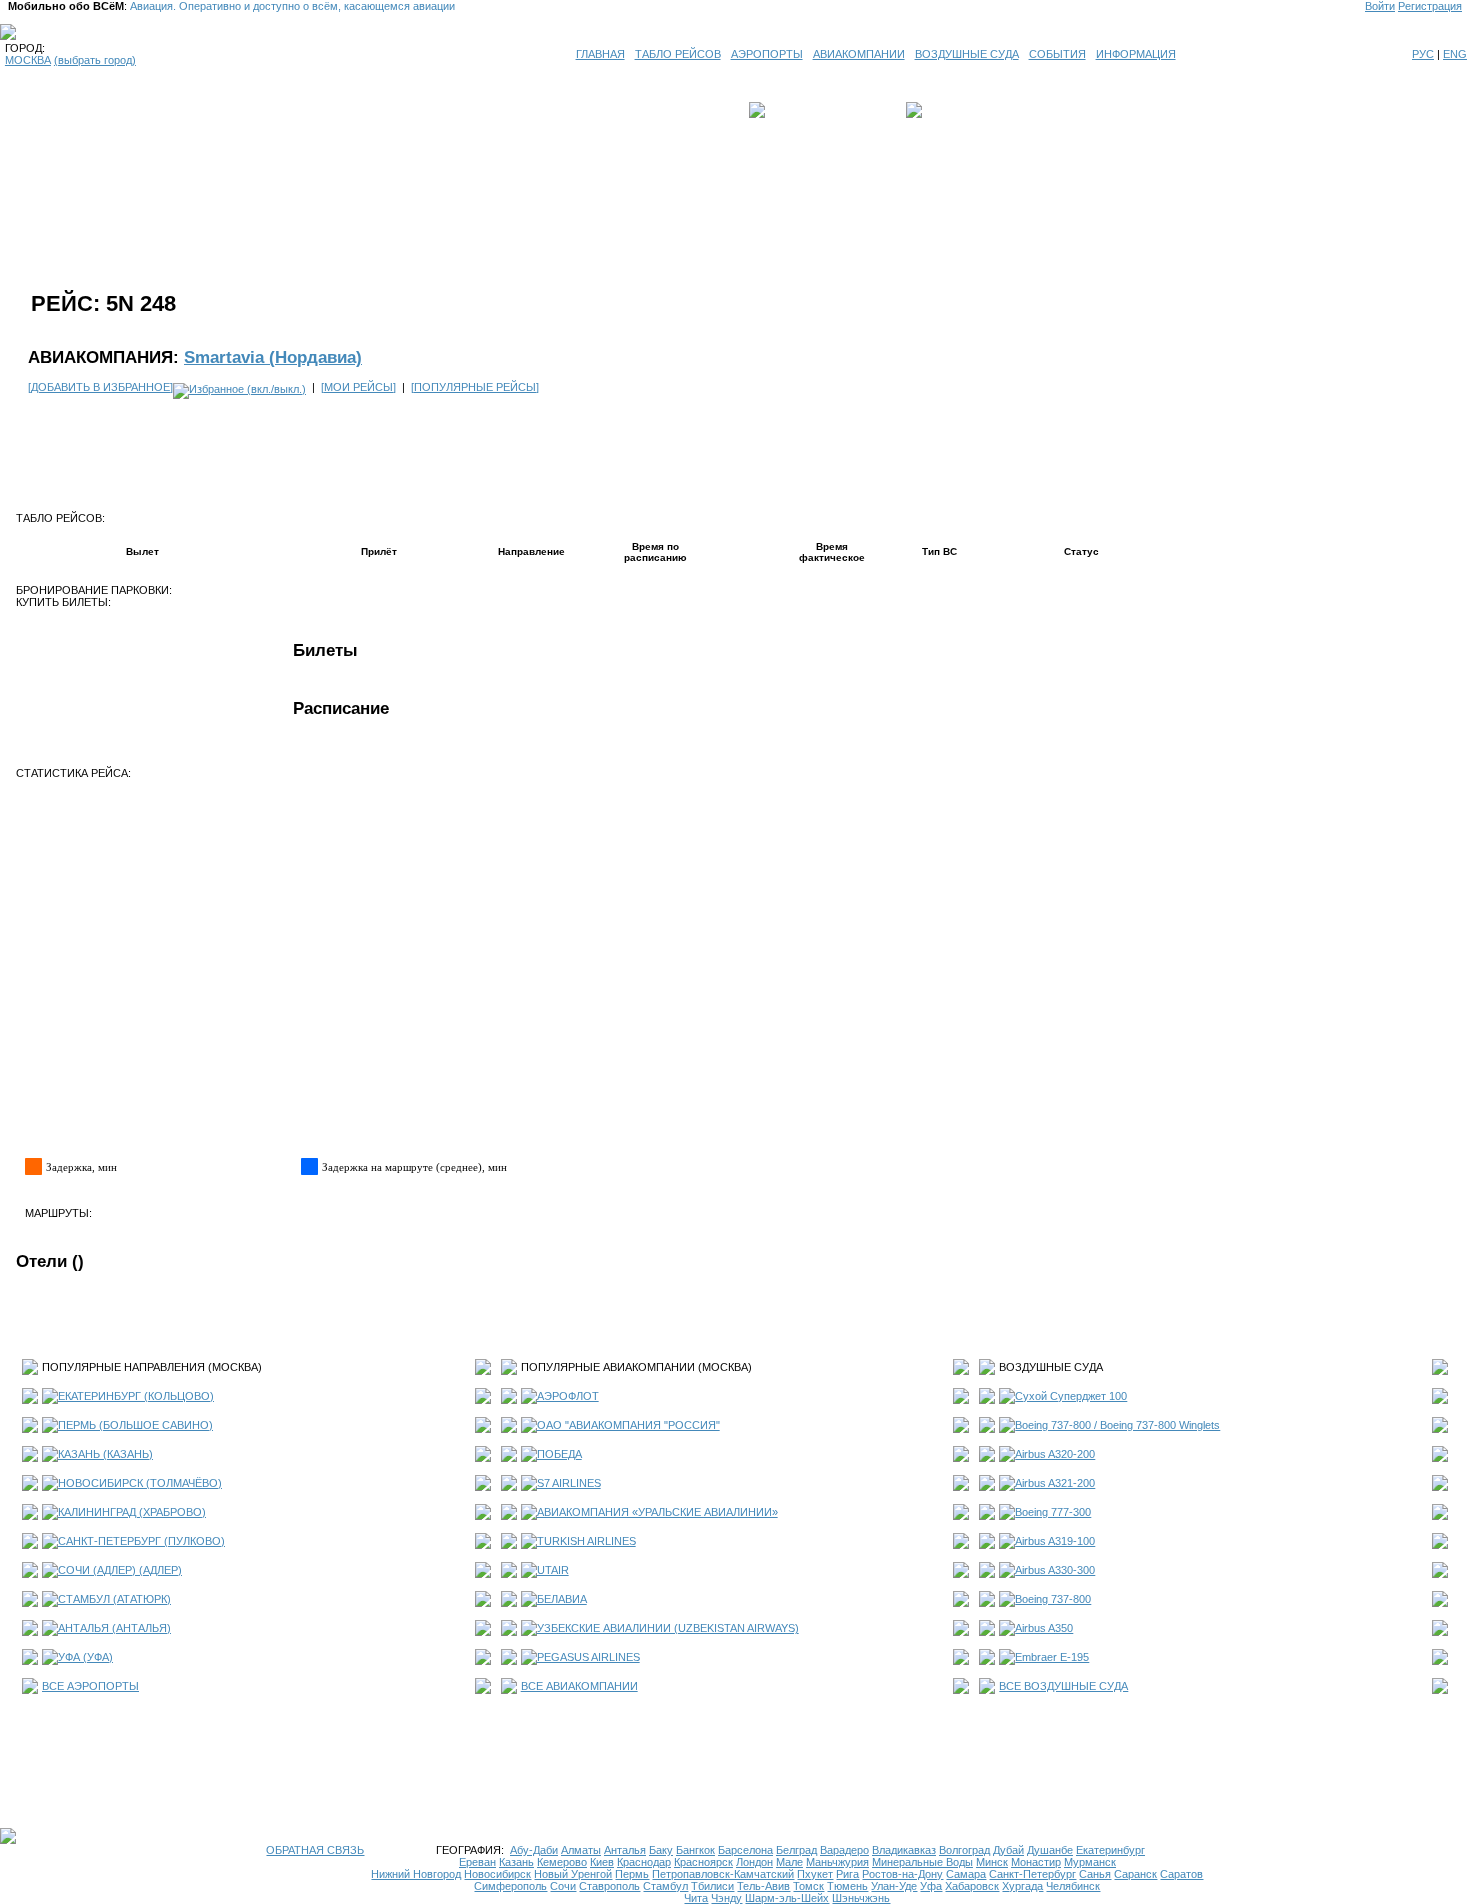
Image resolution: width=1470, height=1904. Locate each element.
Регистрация (1430, 6)
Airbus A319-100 (1055, 1541)
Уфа (931, 1886)
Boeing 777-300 (1053, 1512)
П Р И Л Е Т (956, 110)
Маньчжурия (837, 1862)
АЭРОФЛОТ (568, 1396)
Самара (966, 1874)
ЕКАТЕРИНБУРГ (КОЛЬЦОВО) (136, 1396)
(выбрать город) (95, 60)
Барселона (745, 1850)
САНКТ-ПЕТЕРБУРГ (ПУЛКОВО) (141, 1541)
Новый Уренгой (573, 1874)
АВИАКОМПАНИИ (859, 54)
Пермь (632, 1874)
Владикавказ (904, 1850)
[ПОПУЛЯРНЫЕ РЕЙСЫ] (475, 387)
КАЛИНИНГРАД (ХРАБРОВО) (132, 1512)
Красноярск (703, 1862)
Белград (796, 1850)
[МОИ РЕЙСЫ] (358, 387)
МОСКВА (28, 60)
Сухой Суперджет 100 (1071, 1396)
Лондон (754, 1862)
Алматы (581, 1850)
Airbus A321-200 (1055, 1483)
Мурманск (1090, 1862)
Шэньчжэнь (861, 1898)
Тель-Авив (763, 1886)
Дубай (1008, 1850)
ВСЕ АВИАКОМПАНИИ (579, 1686)
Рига (847, 1874)
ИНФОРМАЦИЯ (1136, 54)
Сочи (563, 1886)
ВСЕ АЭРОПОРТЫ (90, 1686)
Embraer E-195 (1052, 1657)
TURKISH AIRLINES (586, 1541)
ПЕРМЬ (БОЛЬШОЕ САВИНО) (135, 1425)
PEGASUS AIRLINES (588, 1657)
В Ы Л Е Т (797, 110)
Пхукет (815, 1874)
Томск (808, 1886)
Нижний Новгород (416, 1874)
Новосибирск (497, 1874)
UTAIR (553, 1570)
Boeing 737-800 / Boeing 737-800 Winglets (1117, 1425)
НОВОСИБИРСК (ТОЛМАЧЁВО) (140, 1483)
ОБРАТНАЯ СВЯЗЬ (315, 1850)
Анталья (625, 1850)
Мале (789, 1862)
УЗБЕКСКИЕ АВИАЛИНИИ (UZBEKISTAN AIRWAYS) (668, 1628)
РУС (1423, 54)
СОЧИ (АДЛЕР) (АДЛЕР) (120, 1570)
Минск (992, 1862)
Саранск (1135, 1874)
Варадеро (844, 1850)
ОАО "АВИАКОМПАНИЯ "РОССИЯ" (628, 1425)
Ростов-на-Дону (902, 1874)
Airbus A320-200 (1055, 1454)
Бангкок (695, 1850)
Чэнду (726, 1898)
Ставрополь (609, 1886)
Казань (516, 1862)
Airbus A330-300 (1055, 1570)
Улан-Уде (894, 1886)
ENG (1455, 54)
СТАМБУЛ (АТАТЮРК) (114, 1599)
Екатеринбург (1110, 1850)
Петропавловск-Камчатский (723, 1874)
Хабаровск (972, 1886)
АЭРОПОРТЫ (767, 54)
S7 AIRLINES (569, 1483)
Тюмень (847, 1886)
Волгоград (964, 1850)
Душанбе (1050, 1850)
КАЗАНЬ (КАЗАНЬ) (105, 1454)
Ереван (477, 1862)
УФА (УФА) (85, 1657)
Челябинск (1073, 1886)
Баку (661, 1850)
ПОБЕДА (559, 1454)
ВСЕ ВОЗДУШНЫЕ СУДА (1063, 1686)
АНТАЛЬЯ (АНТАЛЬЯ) (114, 1628)
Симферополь (510, 1886)
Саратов (1181, 1874)
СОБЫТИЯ (1057, 54)
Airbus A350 (1044, 1628)
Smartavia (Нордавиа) (273, 357)
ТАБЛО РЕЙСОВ (678, 54)
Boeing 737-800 (1053, 1599)
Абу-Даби (534, 1850)
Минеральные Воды (922, 1862)
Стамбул (665, 1886)
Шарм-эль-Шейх (787, 1898)
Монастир (1036, 1862)
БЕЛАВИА (562, 1599)
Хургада (1022, 1886)
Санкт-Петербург (1032, 1874)
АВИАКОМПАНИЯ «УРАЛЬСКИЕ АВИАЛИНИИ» (657, 1512)
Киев (602, 1862)
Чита (696, 1898)
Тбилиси (712, 1886)
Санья (1095, 1874)
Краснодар (644, 1862)
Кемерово (562, 1862)
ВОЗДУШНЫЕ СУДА (967, 54)
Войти (1380, 6)
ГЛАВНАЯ (600, 54)
